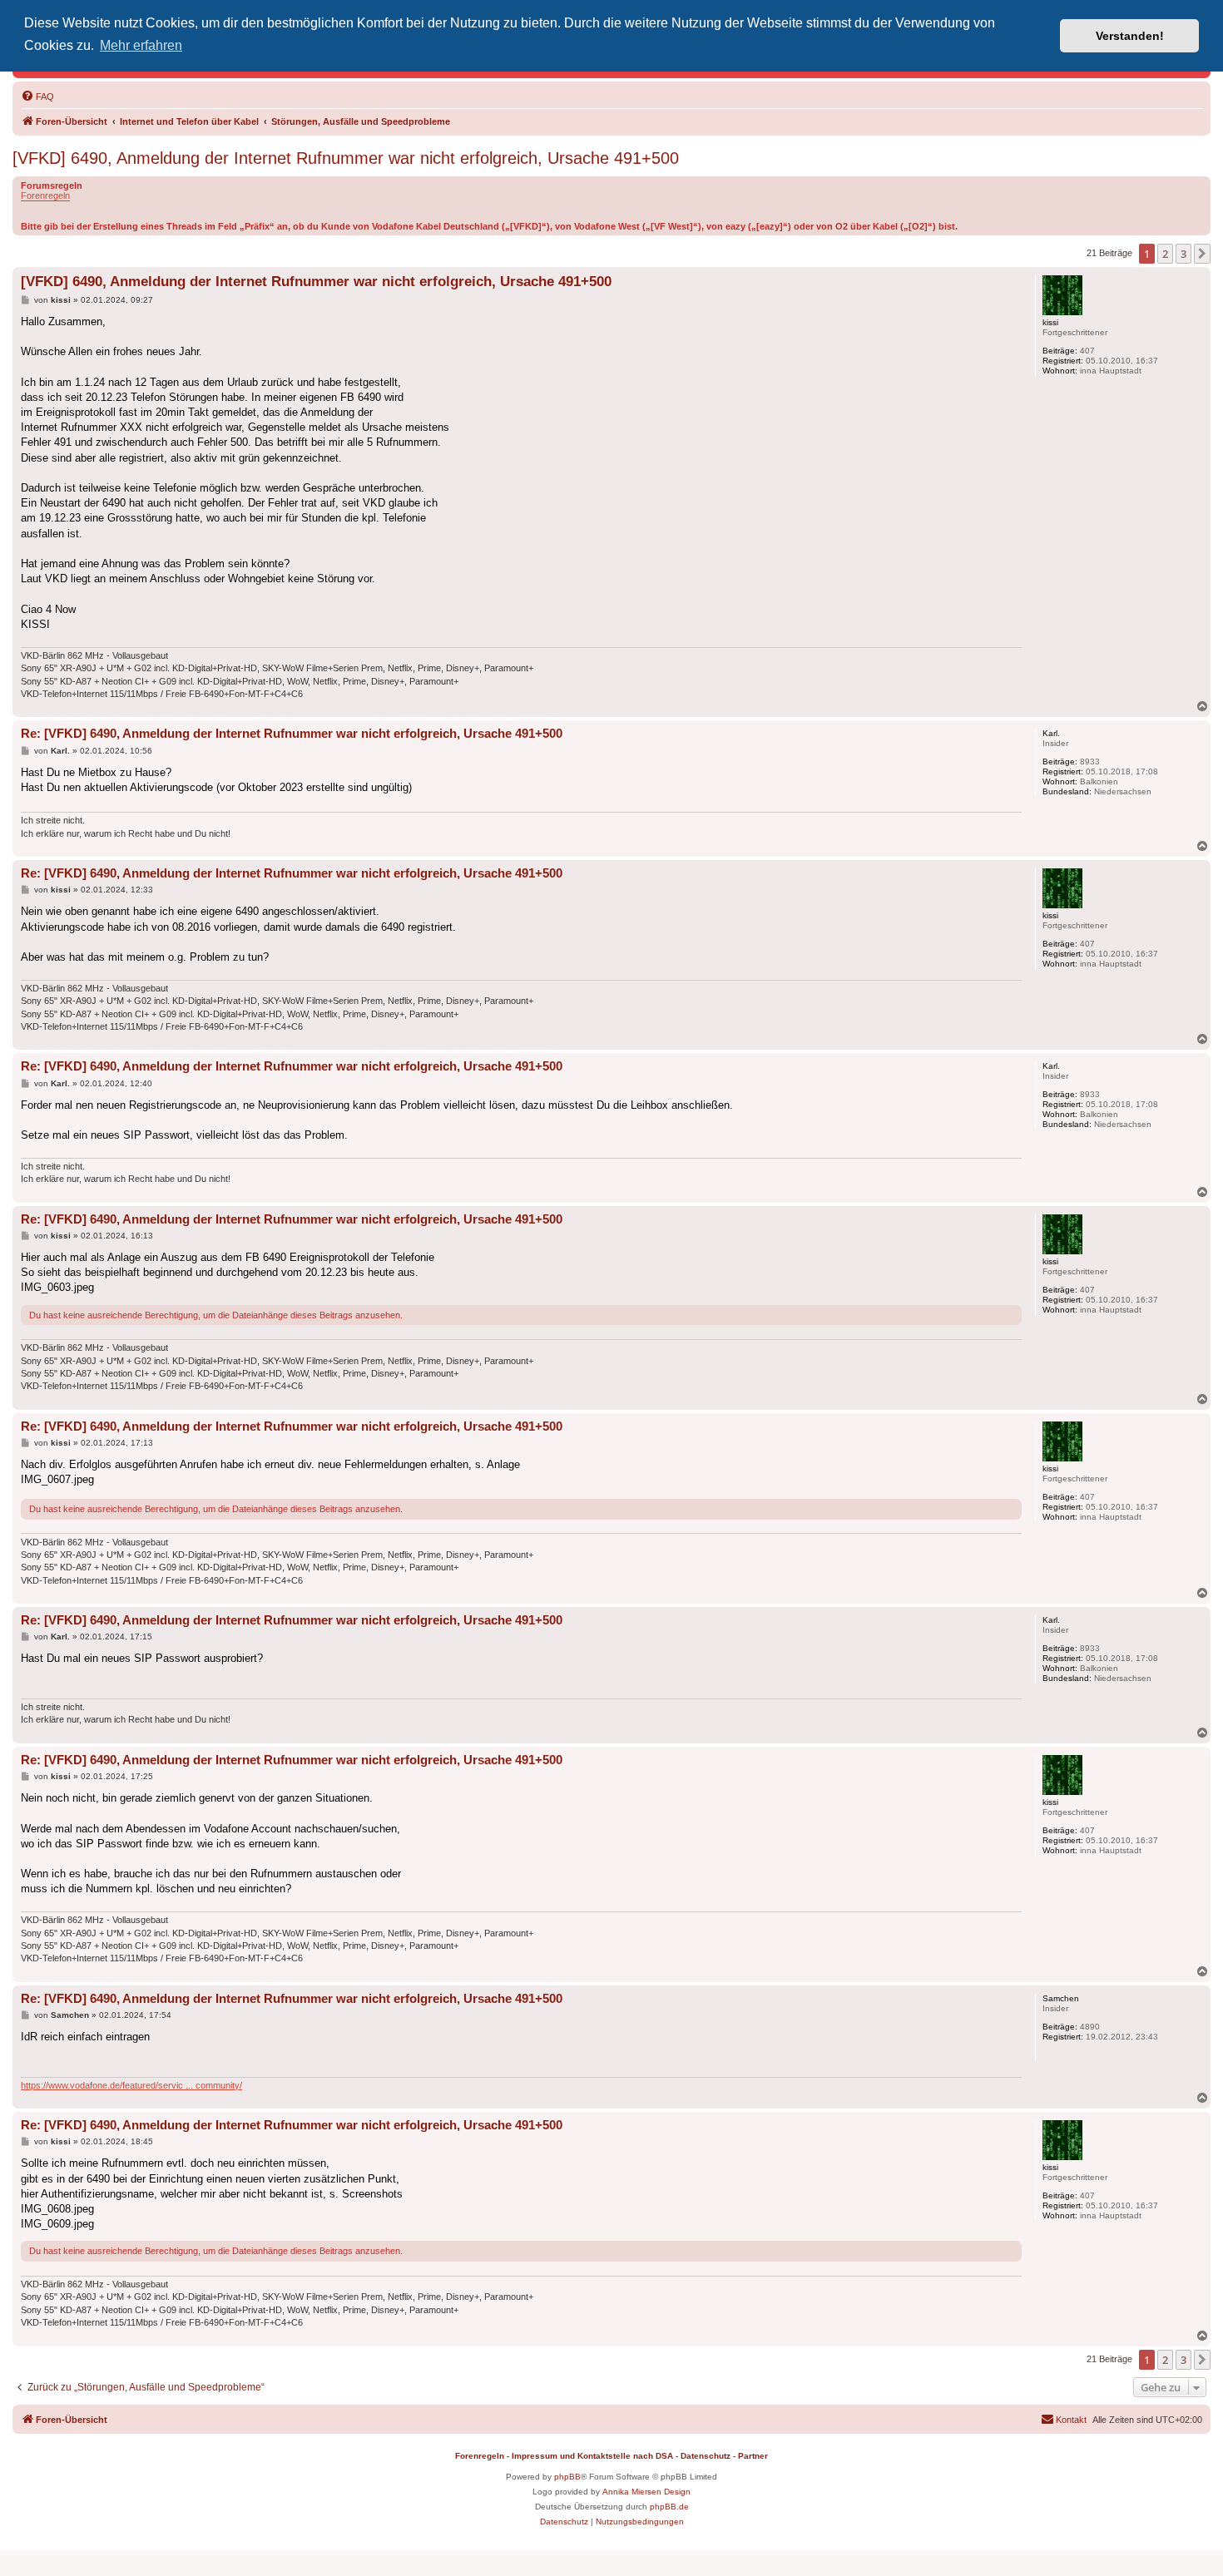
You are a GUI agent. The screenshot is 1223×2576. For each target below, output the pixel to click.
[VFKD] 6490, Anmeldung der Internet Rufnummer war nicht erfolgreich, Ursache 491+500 (346, 158)
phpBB (567, 2477)
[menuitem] (37, 96)
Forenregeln (45, 195)
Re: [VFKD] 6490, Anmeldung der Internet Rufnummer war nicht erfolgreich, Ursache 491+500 (292, 733)
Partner (753, 2456)
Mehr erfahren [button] (141, 45)
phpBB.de (669, 2507)
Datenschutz (706, 2456)
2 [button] (1165, 254)
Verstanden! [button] (1130, 36)
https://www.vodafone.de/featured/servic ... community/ (131, 2085)
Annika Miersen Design (646, 2492)
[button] (1202, 254)
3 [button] (1183, 254)
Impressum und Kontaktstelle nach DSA (592, 2456)
